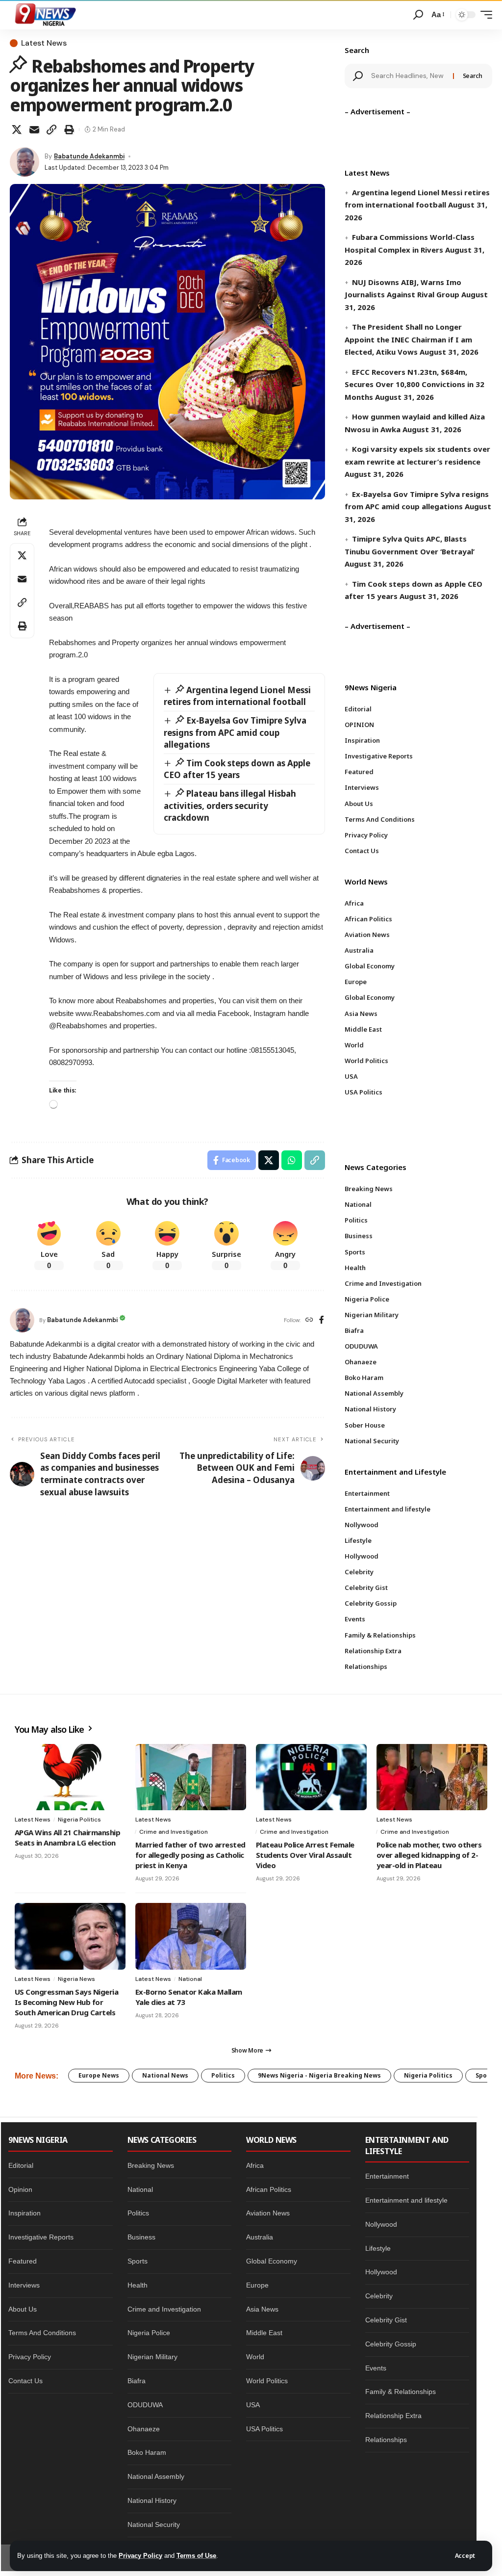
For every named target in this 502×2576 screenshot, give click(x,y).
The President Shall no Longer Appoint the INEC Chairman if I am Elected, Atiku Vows (408, 339)
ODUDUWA (145, 2405)
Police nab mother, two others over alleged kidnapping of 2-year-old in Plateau (429, 1855)
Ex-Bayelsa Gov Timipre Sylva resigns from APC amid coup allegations (235, 732)
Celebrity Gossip (391, 2344)
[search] (418, 15)
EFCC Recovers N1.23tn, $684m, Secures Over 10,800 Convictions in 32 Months (414, 384)
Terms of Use (196, 2556)
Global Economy (272, 2261)
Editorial (21, 2165)
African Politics (269, 2189)
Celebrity (379, 2296)
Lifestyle (378, 2248)
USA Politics (264, 2429)
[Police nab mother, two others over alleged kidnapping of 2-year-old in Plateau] (432, 1777)
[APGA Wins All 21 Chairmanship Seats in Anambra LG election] (70, 1777)
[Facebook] (322, 1320)
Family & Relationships (401, 2392)
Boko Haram (147, 2452)
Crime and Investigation (174, 1832)
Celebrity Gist (386, 2320)
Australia (260, 2237)
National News (165, 2075)
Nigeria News (76, 1979)
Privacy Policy (140, 2556)
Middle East (264, 2333)
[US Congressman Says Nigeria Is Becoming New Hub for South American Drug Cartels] (70, 1936)
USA (253, 2405)
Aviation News (268, 2213)
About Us (23, 2309)
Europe (257, 2285)
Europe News (99, 2075)
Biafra (137, 2381)
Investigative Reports (41, 2237)
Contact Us (25, 2381)
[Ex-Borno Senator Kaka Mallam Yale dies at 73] (191, 1936)
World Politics (267, 2381)
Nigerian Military (152, 2357)
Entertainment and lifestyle (406, 2200)
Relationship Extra (393, 2416)
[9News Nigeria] (45, 15)
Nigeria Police (149, 2333)
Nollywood (381, 2224)
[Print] (69, 130)
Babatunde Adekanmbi (89, 156)
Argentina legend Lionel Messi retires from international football (238, 696)
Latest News (44, 43)
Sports (138, 2261)
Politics (223, 2075)
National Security (154, 2524)
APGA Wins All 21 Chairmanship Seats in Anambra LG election (67, 1837)
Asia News (262, 2309)
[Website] (309, 1320)
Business (141, 2237)
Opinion (20, 2189)
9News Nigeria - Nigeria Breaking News (319, 2075)
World (255, 2357)
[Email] (34, 130)
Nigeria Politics (79, 1820)
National (190, 1979)
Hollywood (381, 2272)
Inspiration (25, 2213)
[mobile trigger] (484, 15)
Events (376, 2368)
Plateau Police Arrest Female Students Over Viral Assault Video (305, 1855)
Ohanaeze (144, 2429)
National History (152, 2500)
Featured (23, 2261)
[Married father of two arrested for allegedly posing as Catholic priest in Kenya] (191, 1777)
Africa (255, 2165)
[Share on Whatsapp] (292, 1160)
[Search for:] (408, 76)
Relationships (386, 2440)
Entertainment (387, 2176)
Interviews (24, 2285)
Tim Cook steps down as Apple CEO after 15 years (237, 769)
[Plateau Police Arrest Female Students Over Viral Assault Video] (311, 1777)
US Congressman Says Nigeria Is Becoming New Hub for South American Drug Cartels (66, 2002)
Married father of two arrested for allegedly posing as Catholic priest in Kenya (190, 1855)
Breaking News (151, 2165)
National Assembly (156, 2476)
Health (138, 2285)
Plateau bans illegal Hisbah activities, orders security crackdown (230, 806)
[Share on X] (17, 130)
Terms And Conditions (42, 2333)
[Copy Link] (51, 130)
